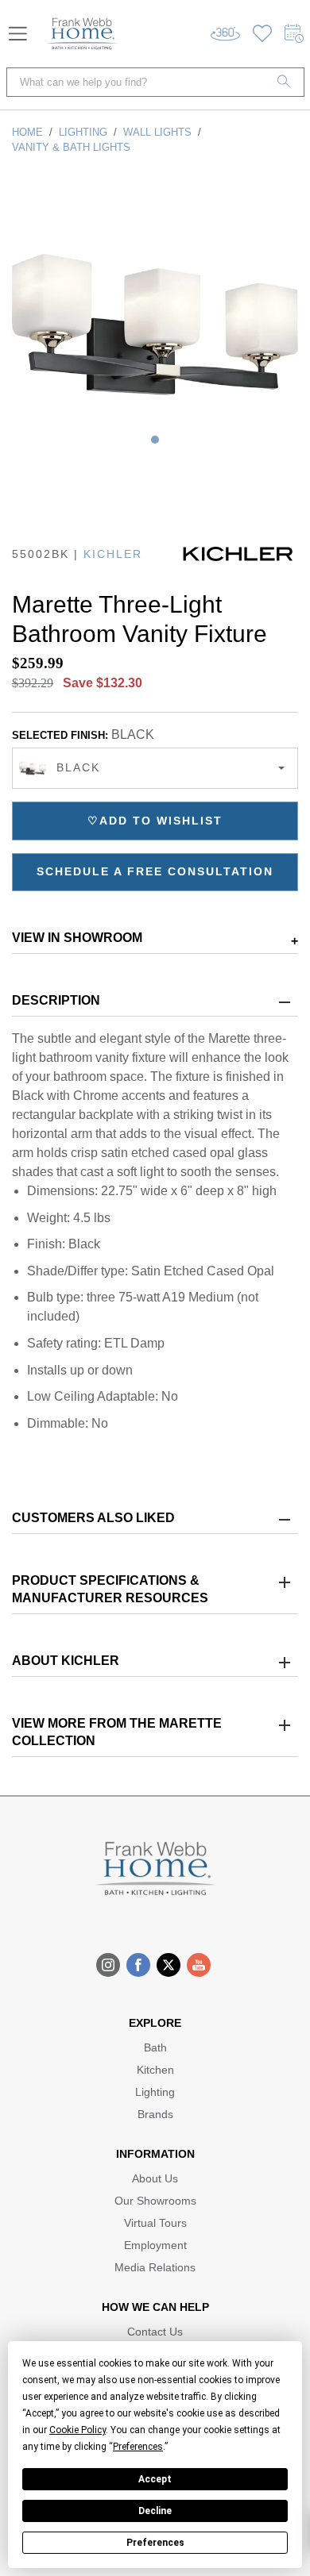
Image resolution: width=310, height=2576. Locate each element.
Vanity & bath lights (71, 147)
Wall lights (157, 132)
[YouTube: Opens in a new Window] (199, 1965)
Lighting (83, 132)
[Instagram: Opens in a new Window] (108, 1965)
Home (27, 132)
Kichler (113, 554)
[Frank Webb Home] (82, 34)
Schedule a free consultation (155, 871)
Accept (155, 2479)
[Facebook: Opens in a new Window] (138, 1965)
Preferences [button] (138, 2447)
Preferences (155, 2543)
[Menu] (18, 34)
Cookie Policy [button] (77, 2430)
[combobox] (155, 768)
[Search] (285, 82)
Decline (155, 2511)
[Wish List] (262, 34)
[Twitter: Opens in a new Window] (169, 1965)
